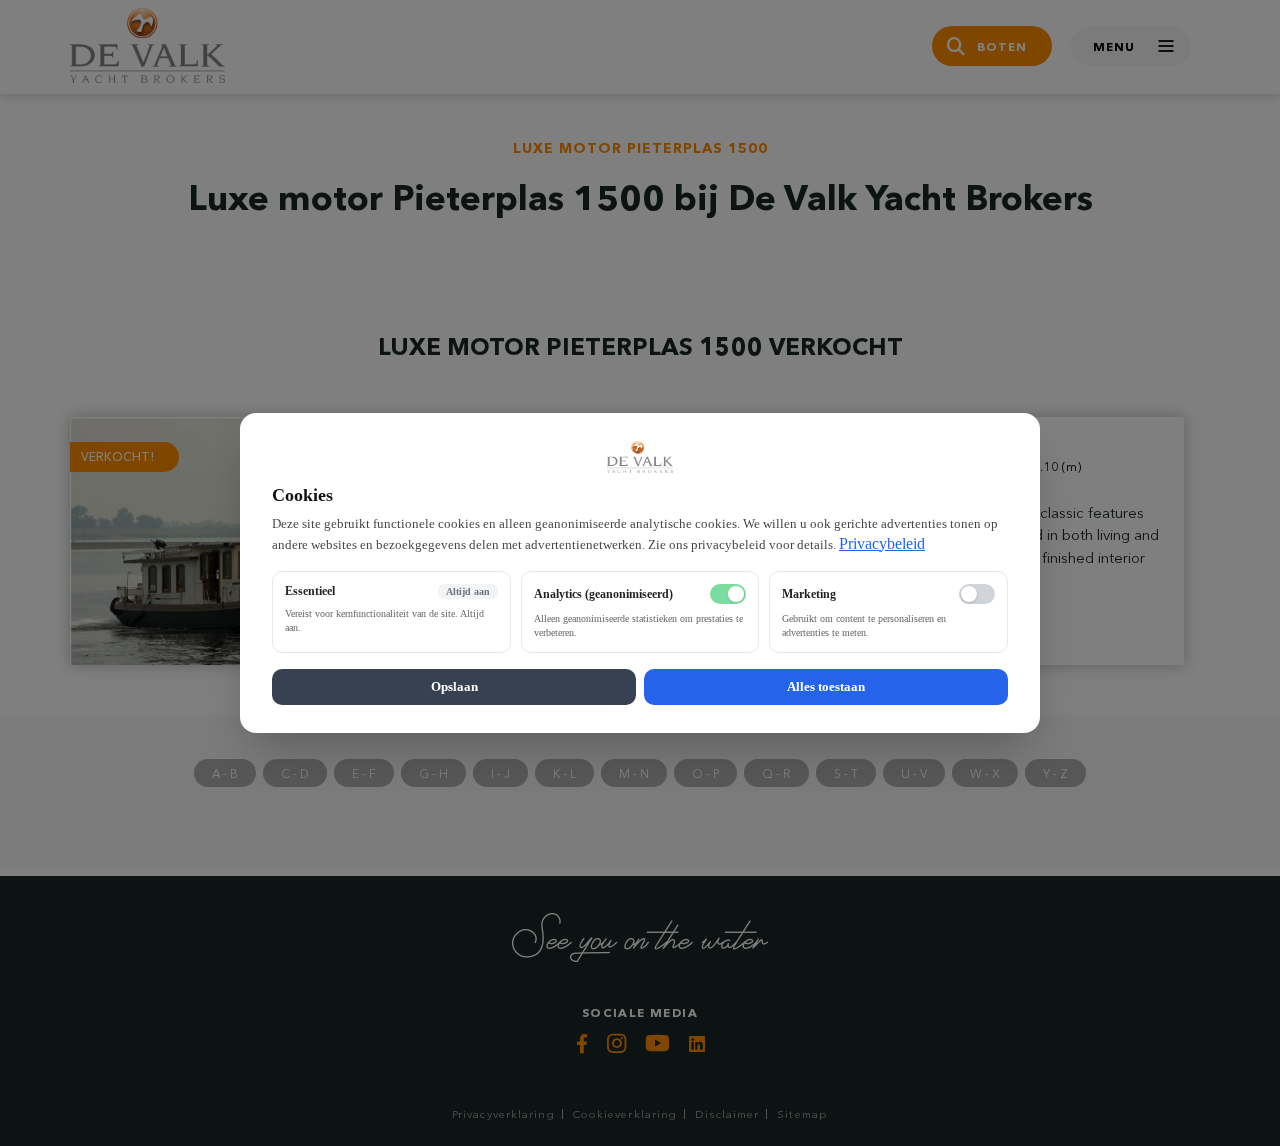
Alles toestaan (826, 686)
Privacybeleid (882, 543)
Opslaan (454, 686)
